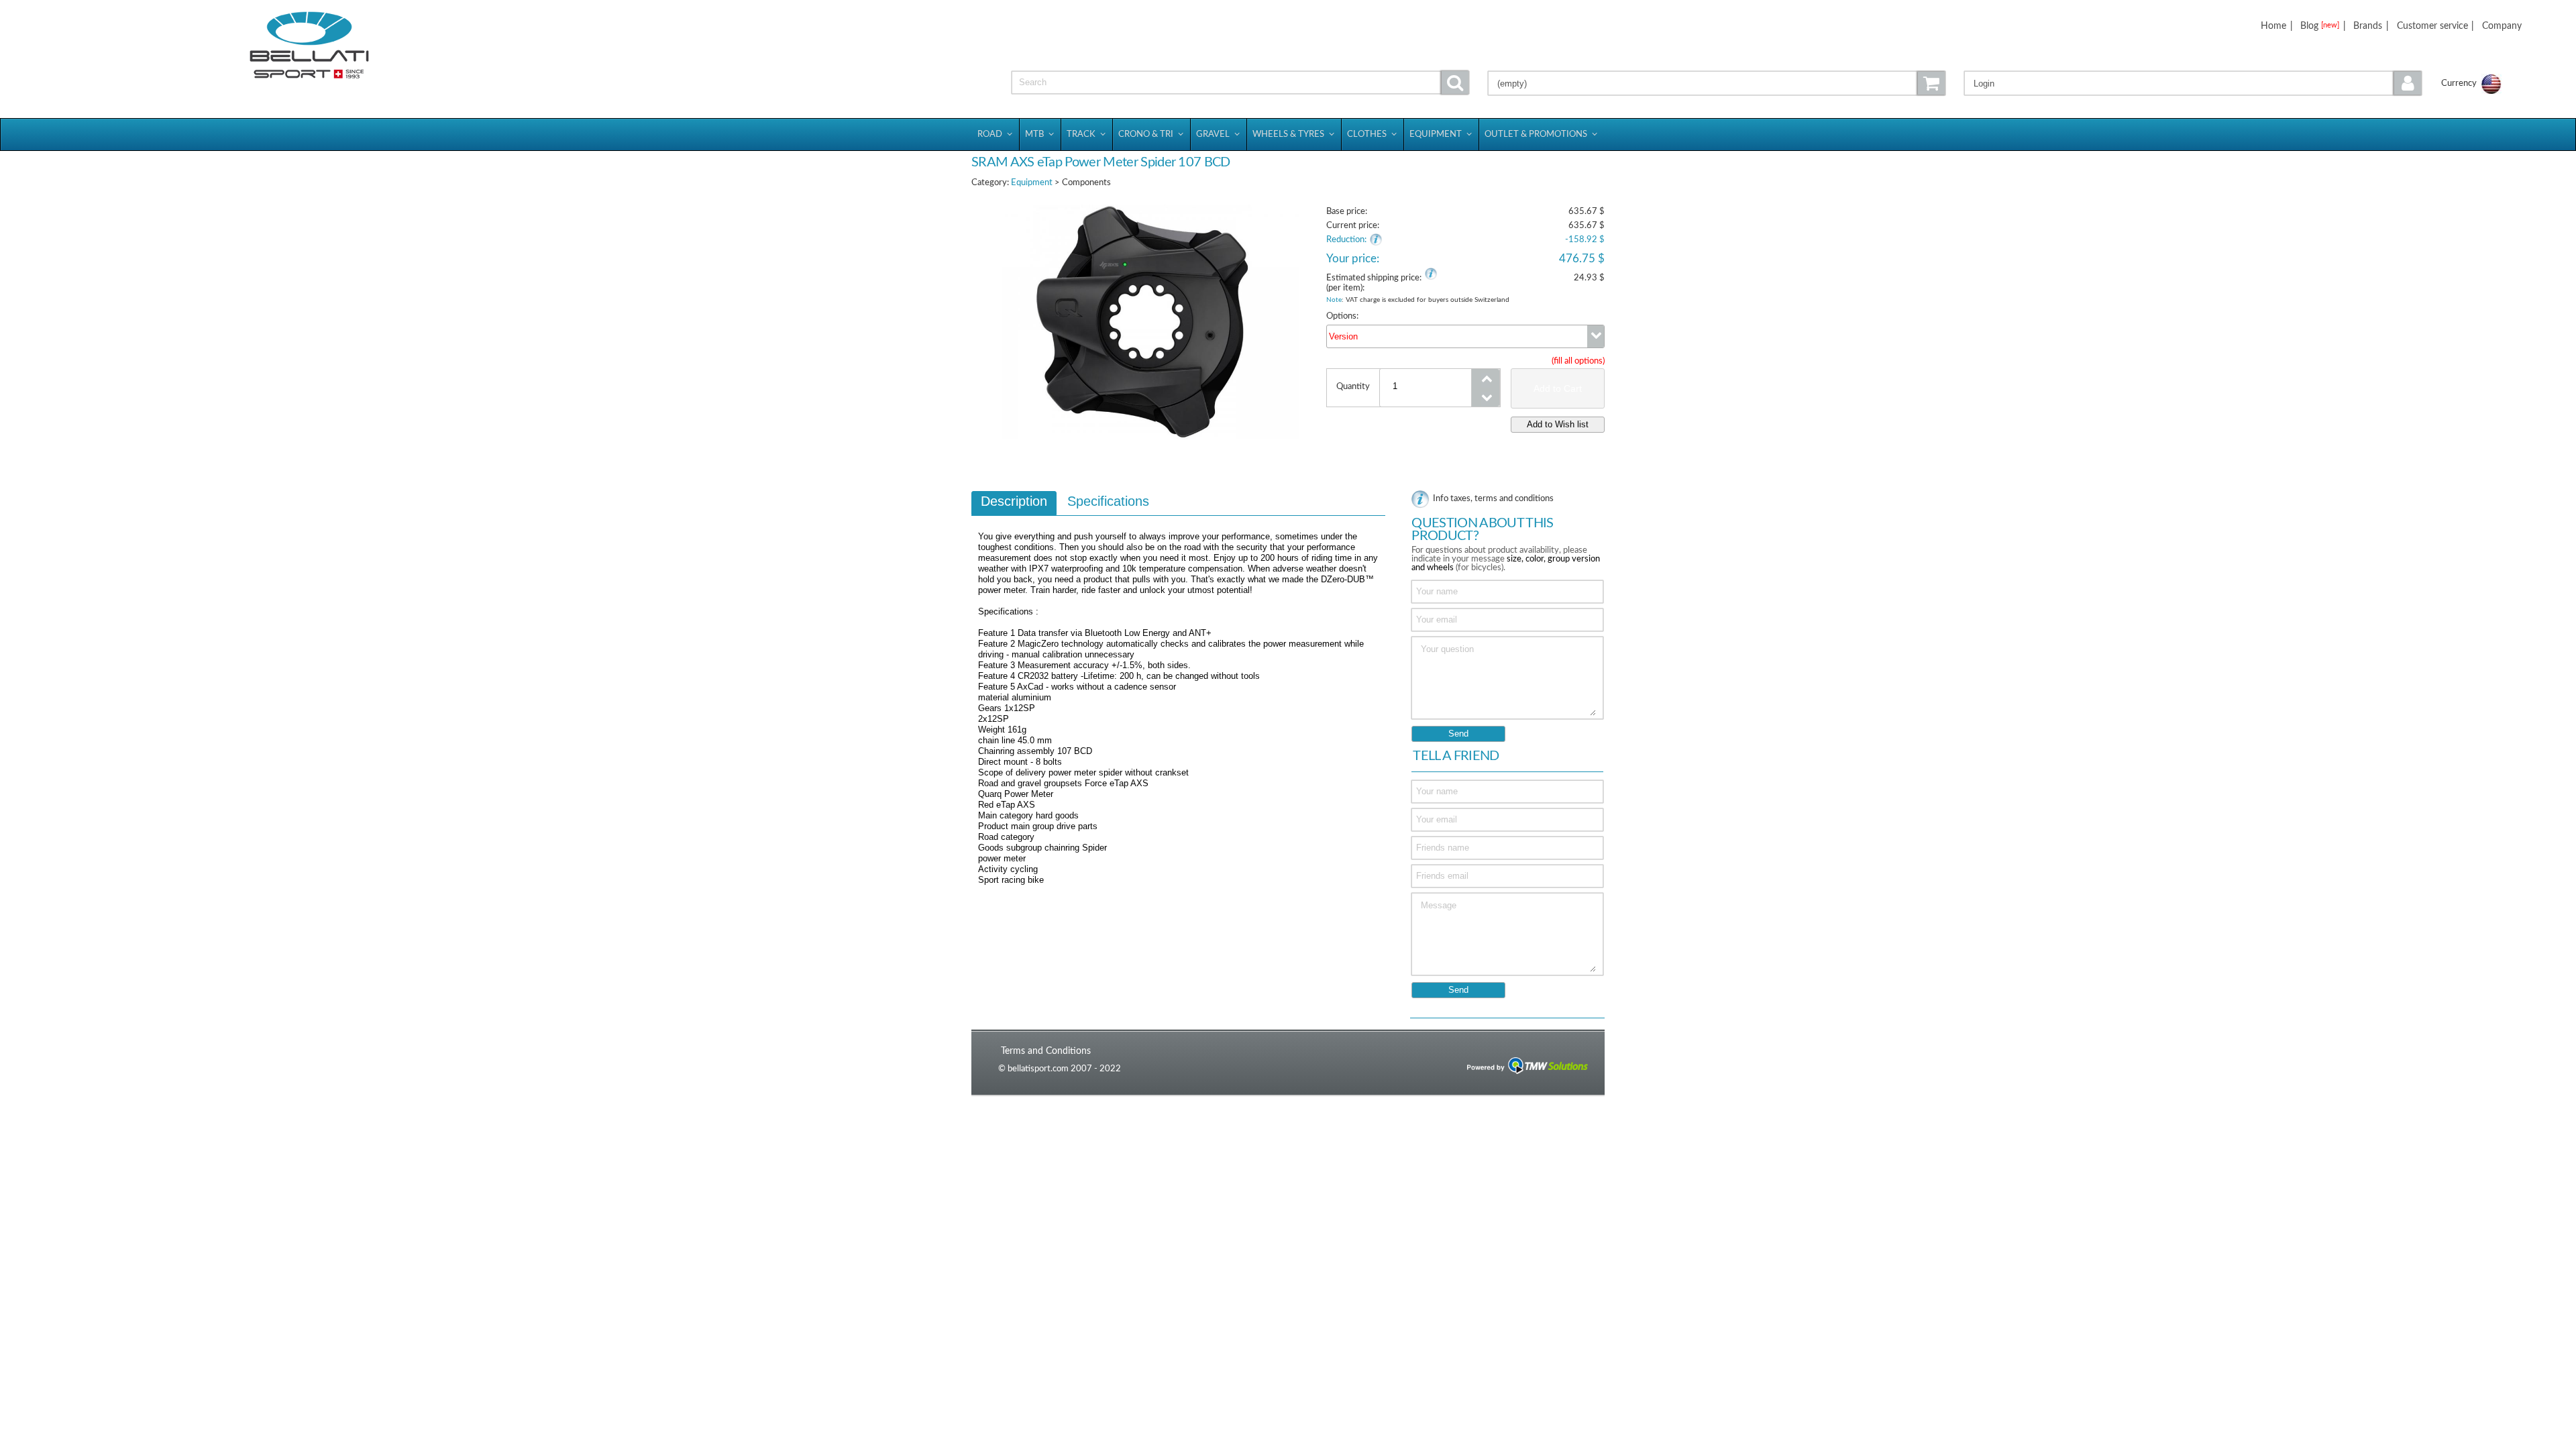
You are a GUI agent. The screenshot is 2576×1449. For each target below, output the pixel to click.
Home (2273, 26)
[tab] (1014, 503)
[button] (2193, 83)
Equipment (1032, 183)
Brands (2368, 26)
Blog (2320, 26)
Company (2502, 26)
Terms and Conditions (1046, 1051)
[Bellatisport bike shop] (309, 45)
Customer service (2432, 26)
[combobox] (1465, 336)
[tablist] (1178, 694)
